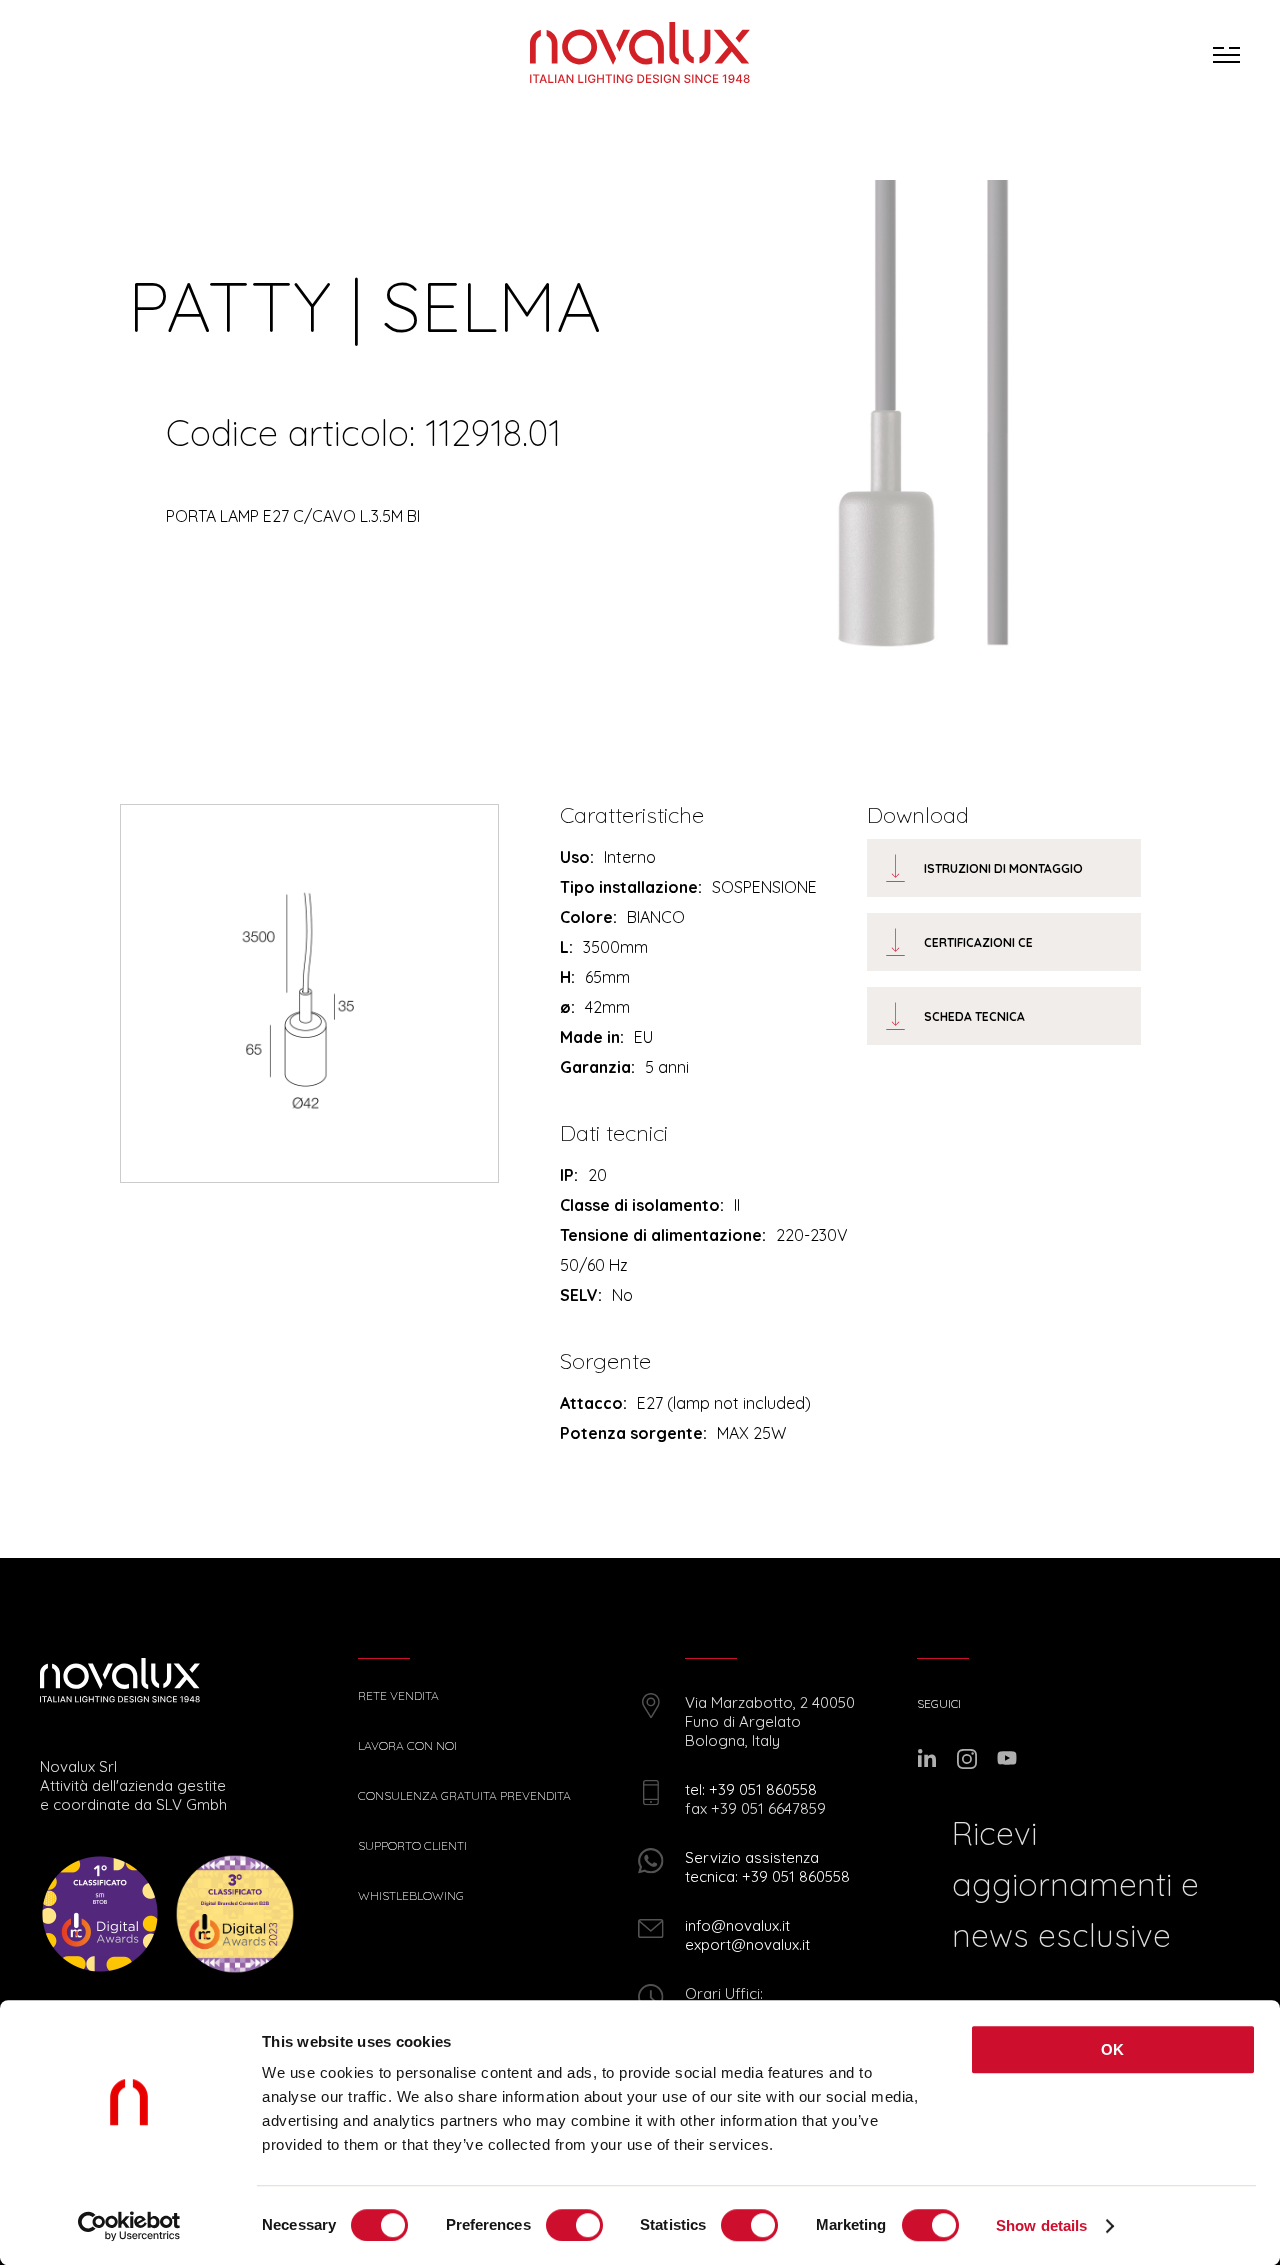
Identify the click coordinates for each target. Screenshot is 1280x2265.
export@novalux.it (747, 1944)
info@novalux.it (737, 1925)
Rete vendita (398, 1696)
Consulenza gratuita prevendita (464, 1796)
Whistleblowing (411, 1896)
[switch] (574, 2225)
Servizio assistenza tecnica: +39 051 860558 (767, 1867)
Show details (1041, 2225)
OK (1113, 2049)
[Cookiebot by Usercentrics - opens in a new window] (129, 2226)
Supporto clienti (412, 1846)
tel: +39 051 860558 (751, 1789)
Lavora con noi (407, 1746)
